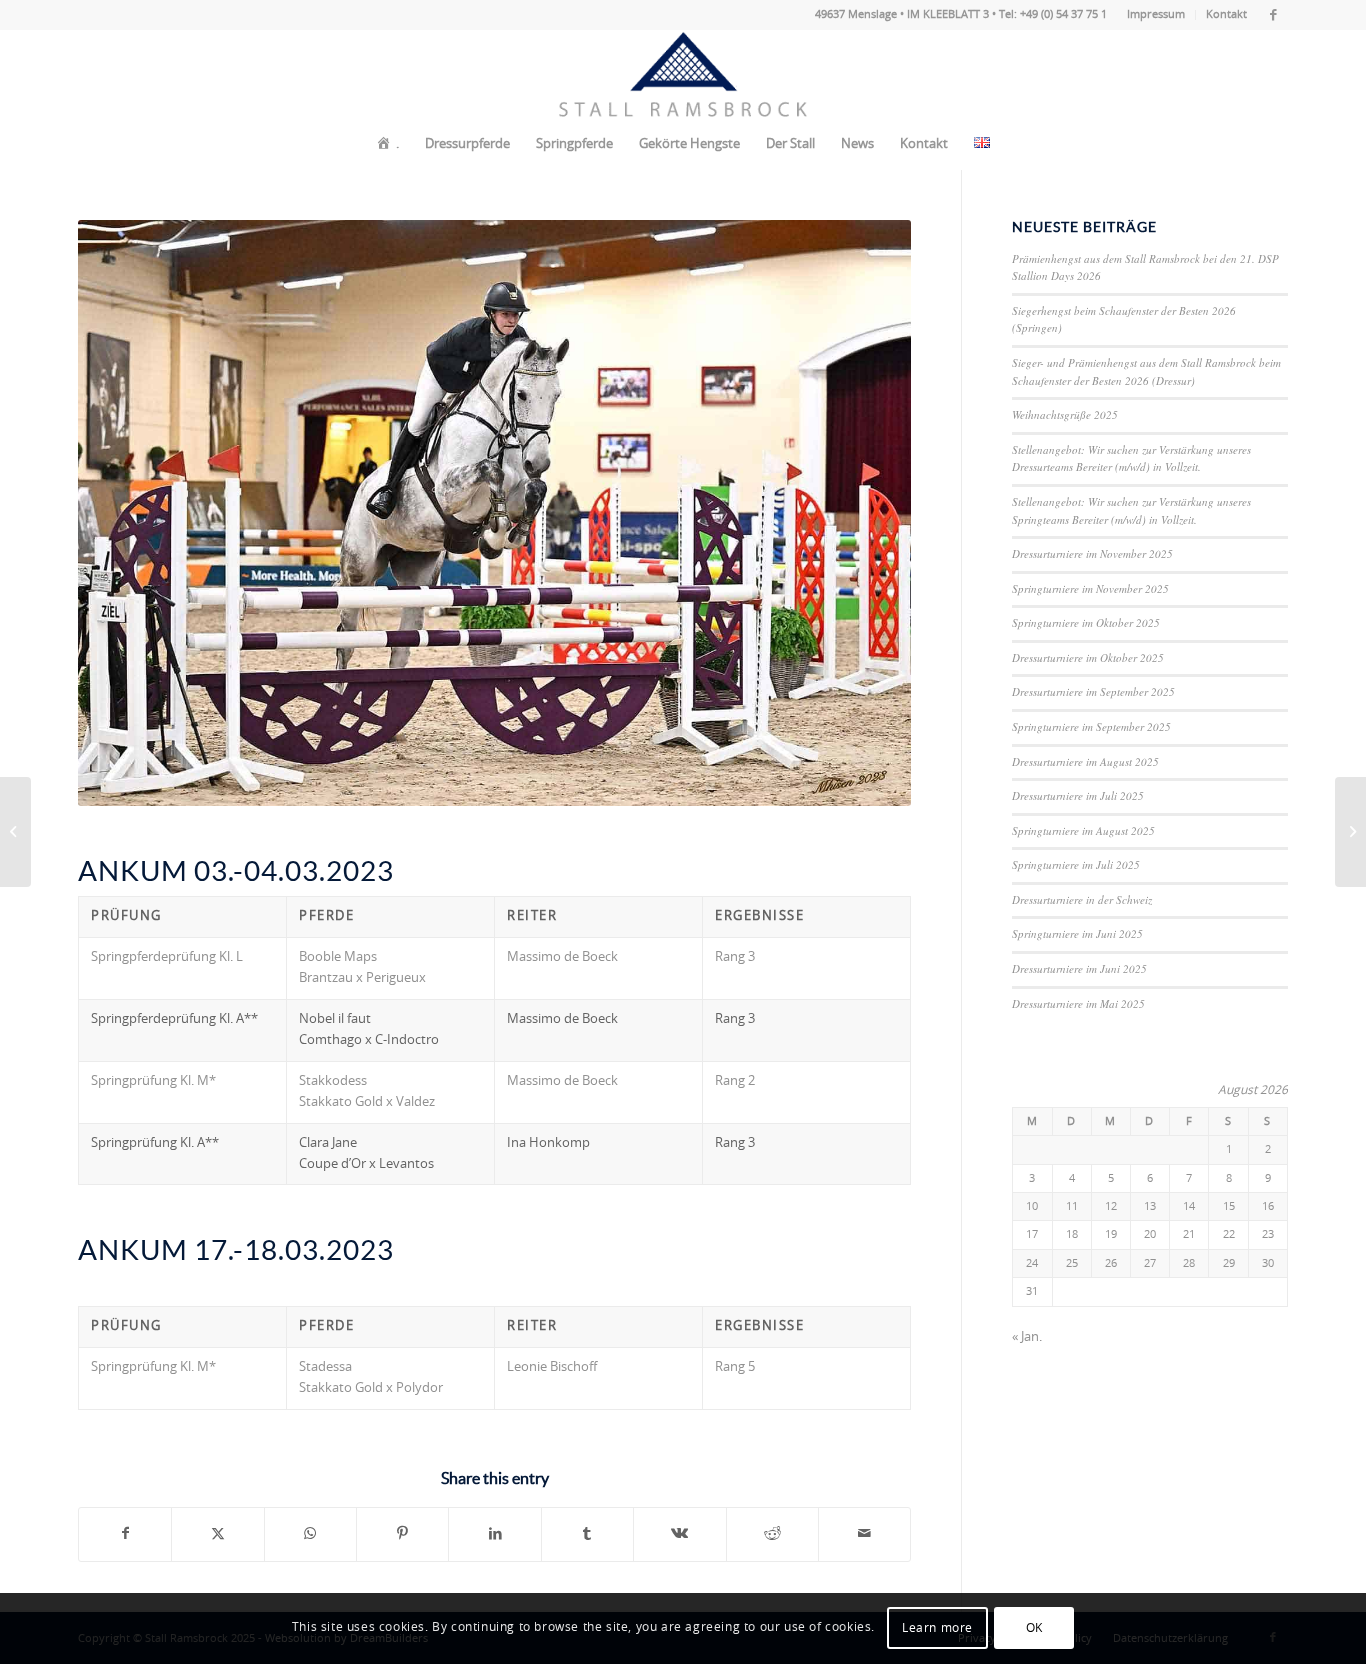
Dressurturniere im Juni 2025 (1079, 968)
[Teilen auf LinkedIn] (494, 1534)
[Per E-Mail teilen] (864, 1534)
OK (1034, 1629)
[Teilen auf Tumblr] (587, 1534)
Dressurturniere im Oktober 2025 (1088, 657)
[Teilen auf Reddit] (772, 1534)
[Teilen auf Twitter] (217, 1534)
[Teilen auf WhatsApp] (310, 1534)
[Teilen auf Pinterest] (402, 1534)
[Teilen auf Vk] (679, 1534)
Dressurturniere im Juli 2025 (1078, 795)
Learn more (937, 1629)
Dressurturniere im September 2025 (1093, 691)
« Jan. (1027, 1337)
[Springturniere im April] (1350, 832)
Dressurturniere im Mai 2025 (1078, 1003)
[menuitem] (1156, 15)
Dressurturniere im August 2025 (1085, 761)
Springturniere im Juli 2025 (1076, 864)
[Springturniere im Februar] (15, 832)
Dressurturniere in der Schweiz (1082, 899)
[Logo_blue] (683, 75)
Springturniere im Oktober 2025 (1086, 622)
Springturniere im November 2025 (1090, 588)
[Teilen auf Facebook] (125, 1534)
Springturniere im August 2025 (1083, 830)
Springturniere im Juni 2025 (1077, 933)
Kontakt (1226, 14)
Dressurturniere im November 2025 (1092, 553)
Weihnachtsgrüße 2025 (1065, 414)
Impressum (1156, 14)
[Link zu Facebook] (1273, 15)
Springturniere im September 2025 (1091, 726)
